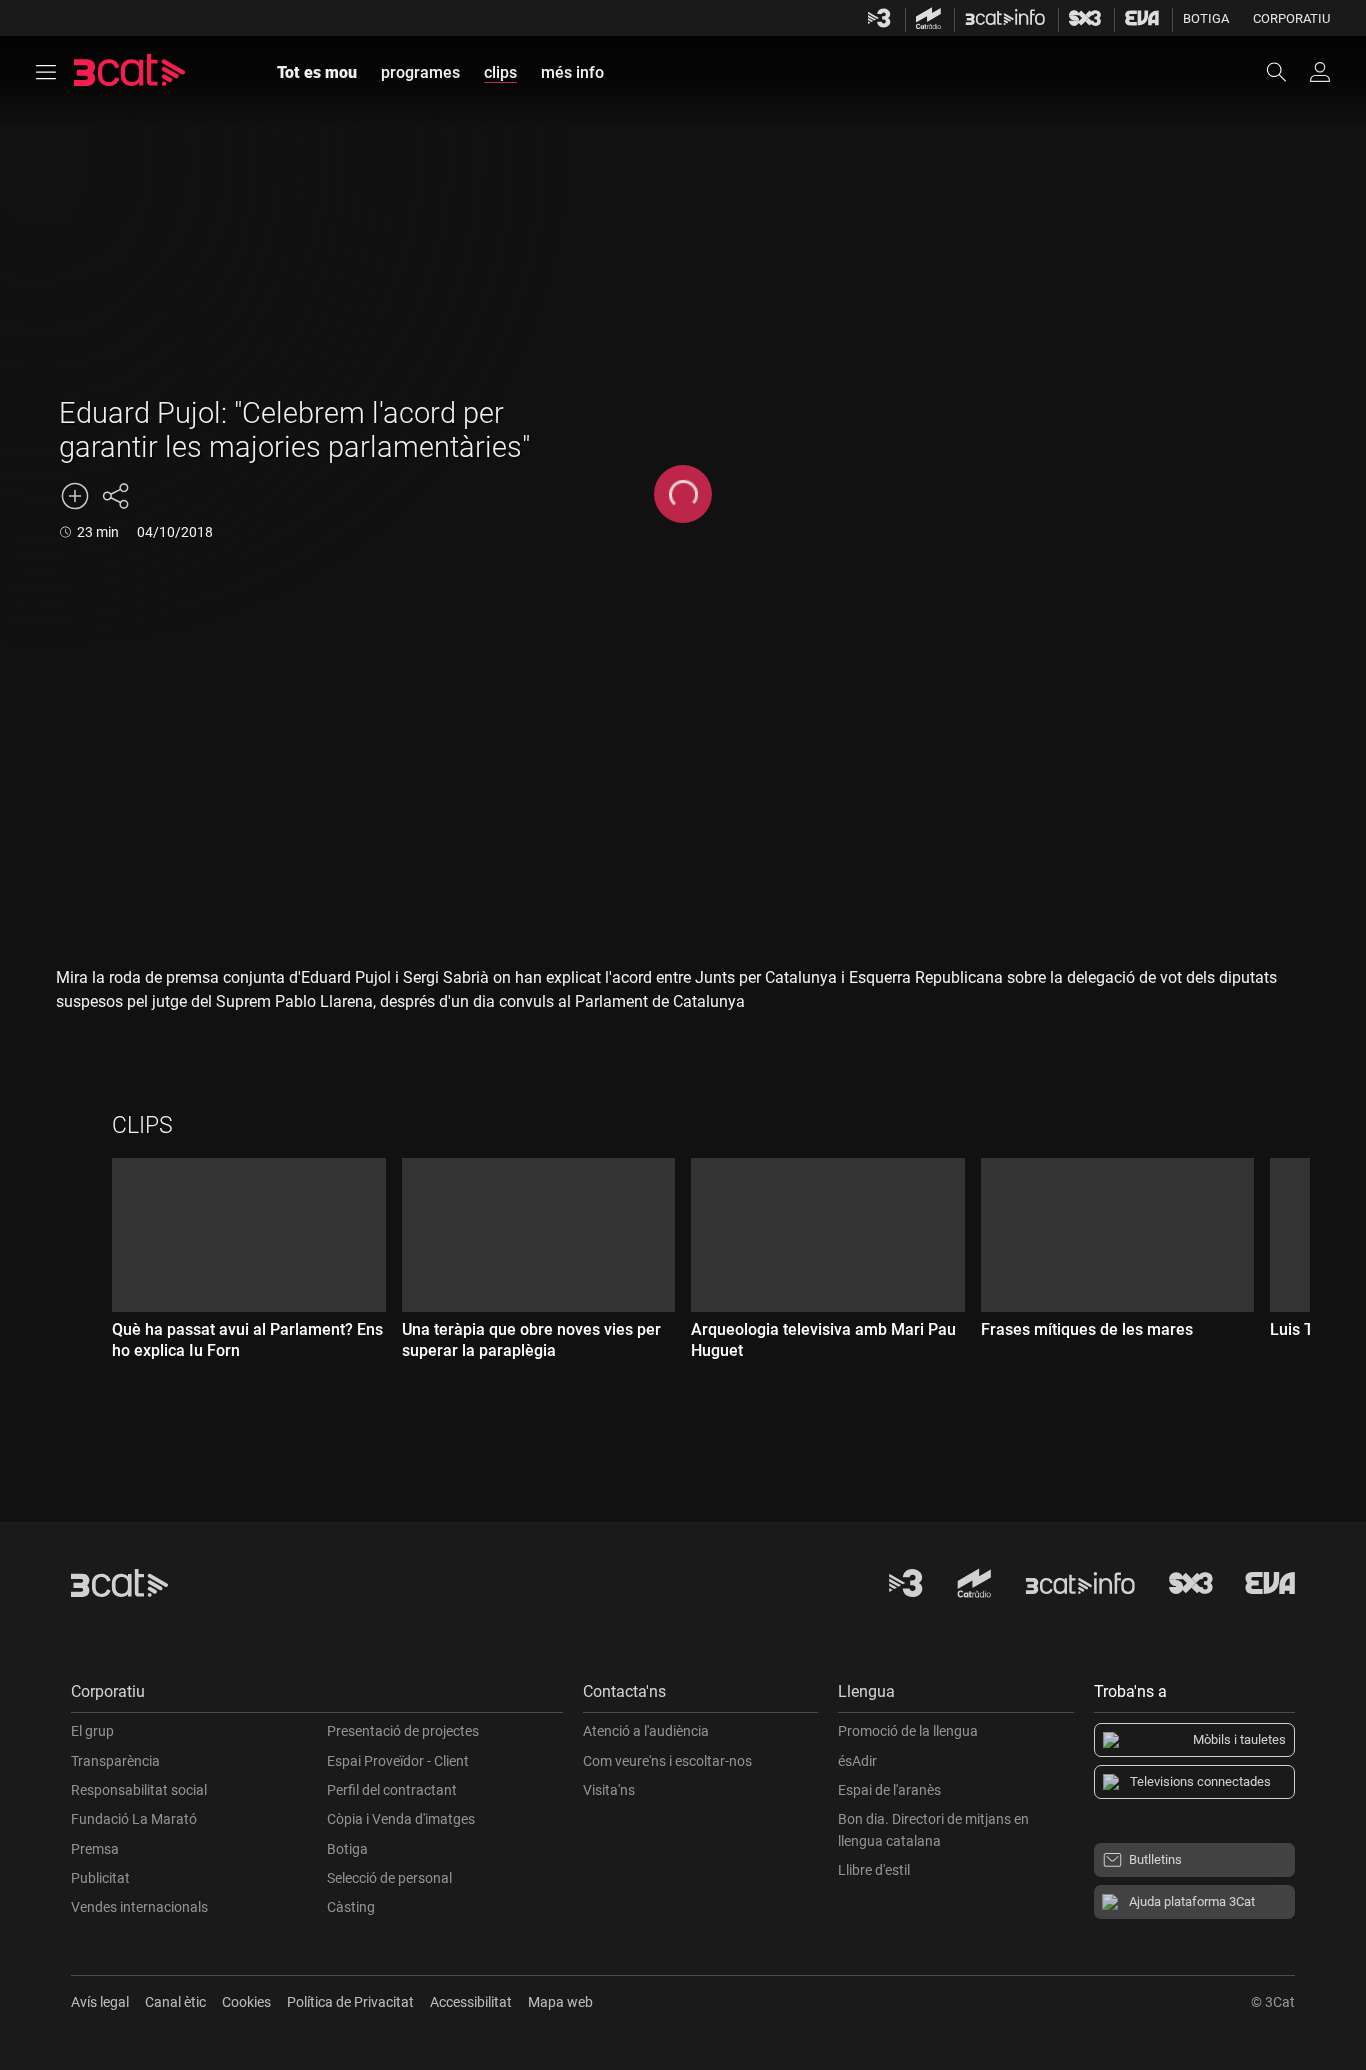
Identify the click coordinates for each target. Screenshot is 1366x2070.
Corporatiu (1291, 18)
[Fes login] (1320, 72)
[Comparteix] (115, 496)
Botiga (1206, 18)
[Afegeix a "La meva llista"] (75, 496)
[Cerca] (1286, 72)
